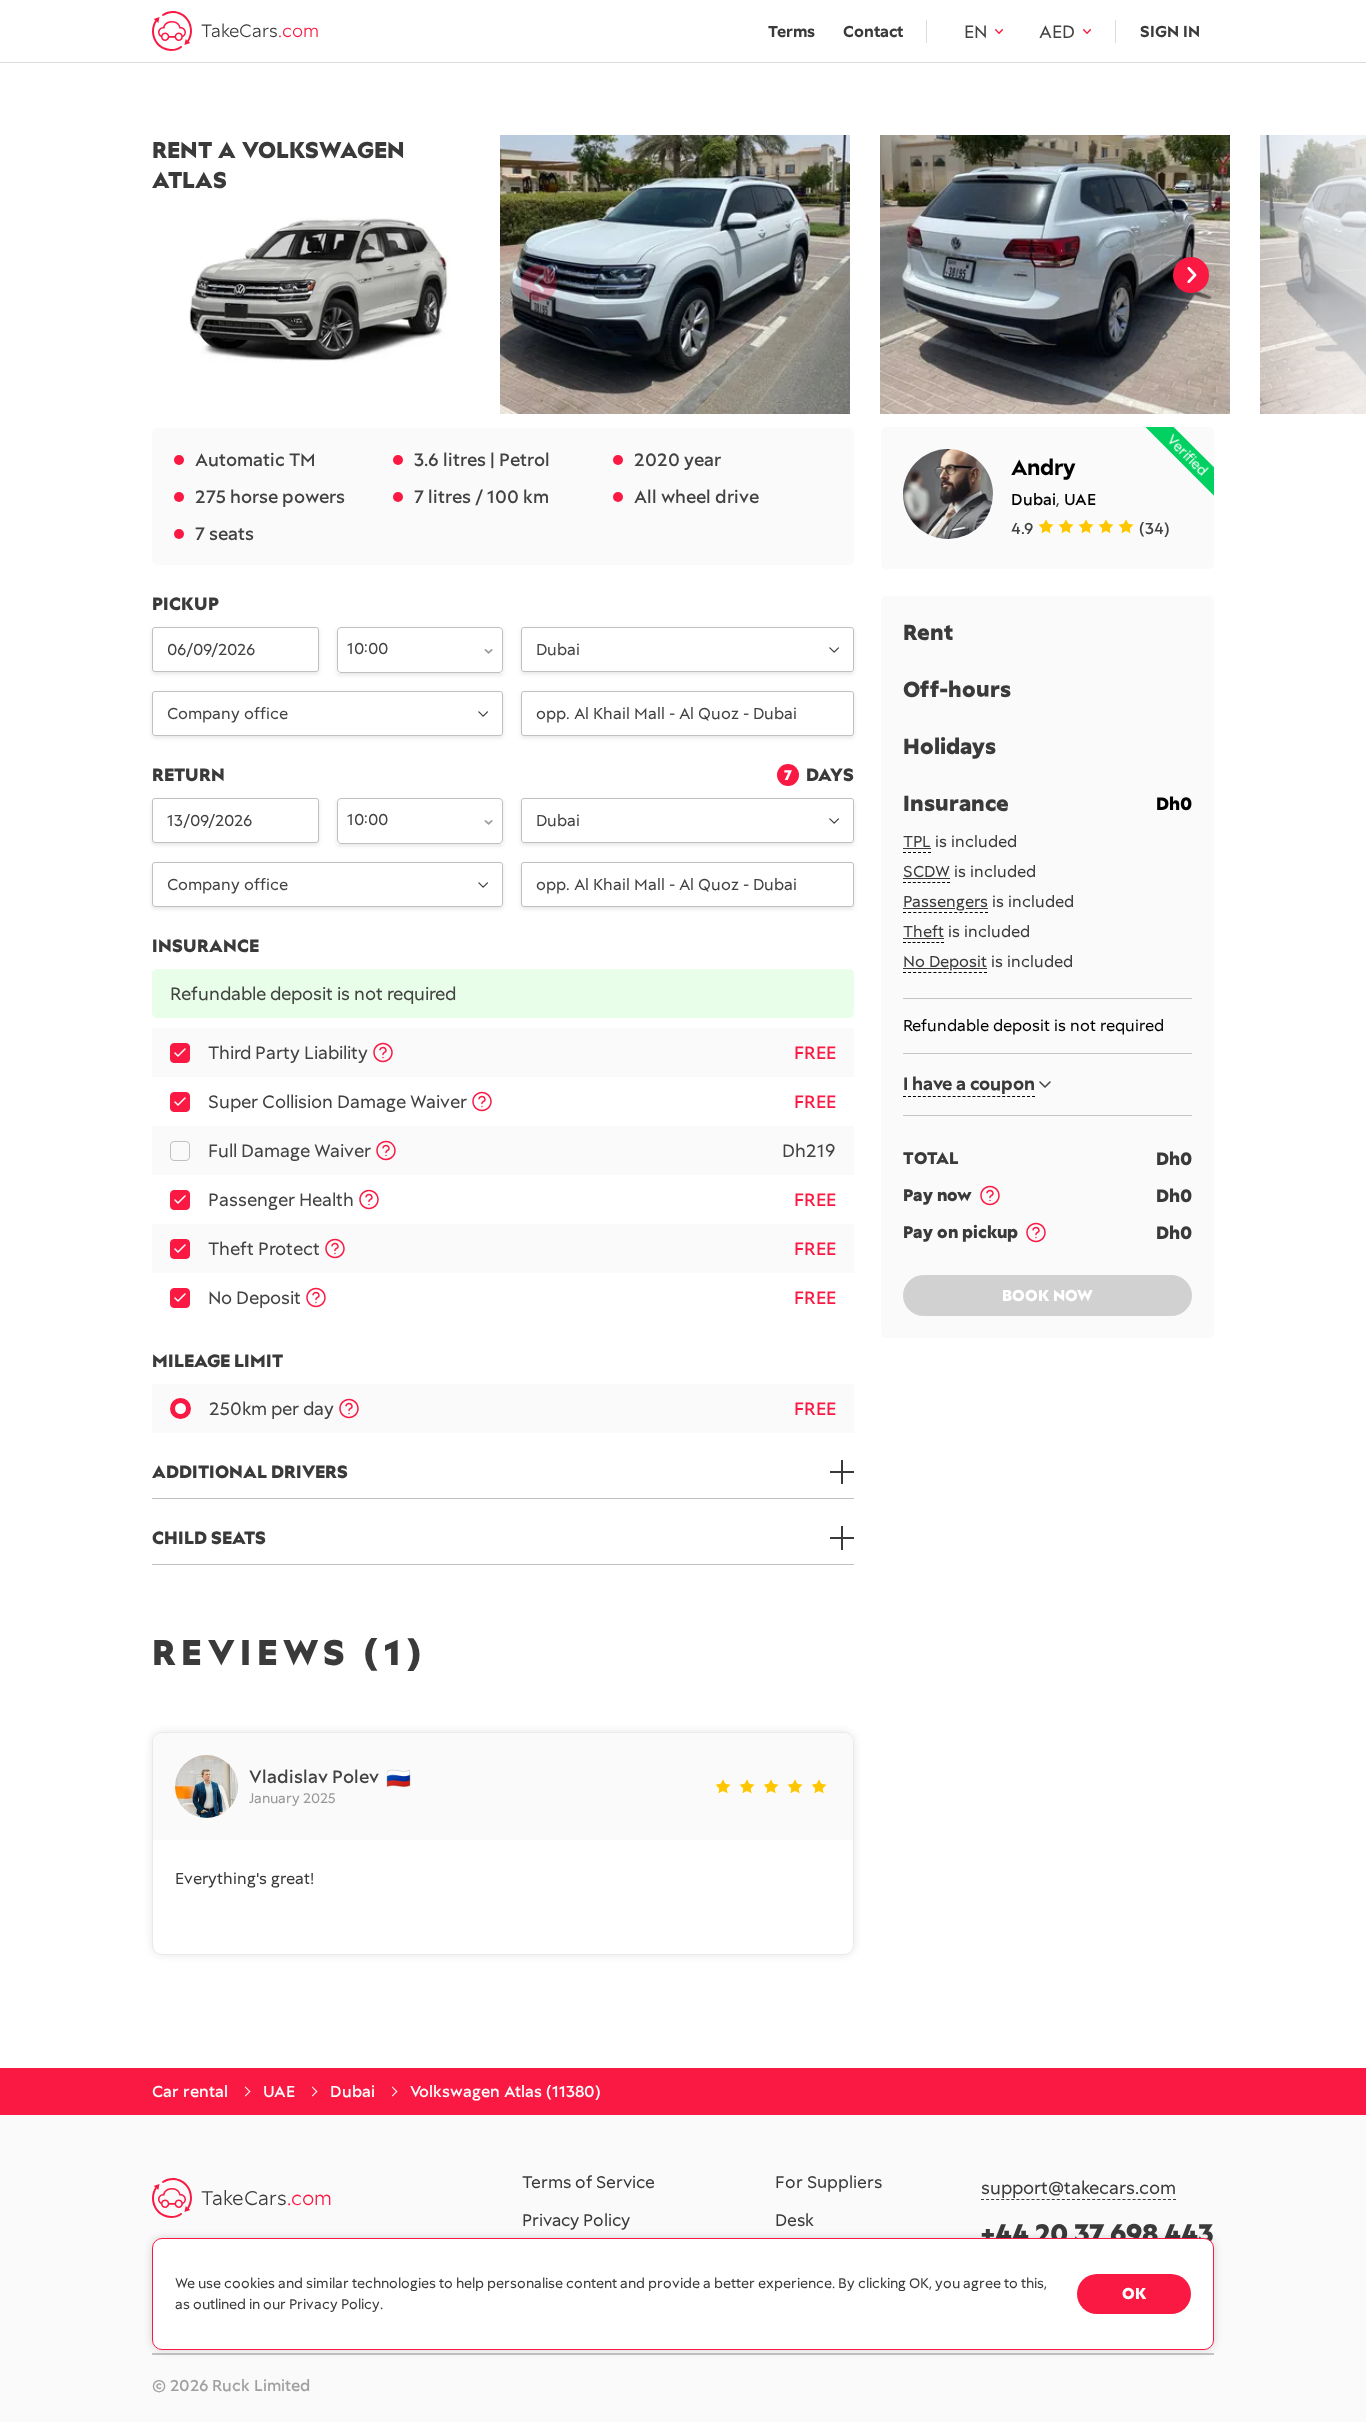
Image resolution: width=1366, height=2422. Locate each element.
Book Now (1047, 1295)
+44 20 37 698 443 (1097, 2233)
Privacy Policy (576, 2221)
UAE (1080, 499)
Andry (1043, 467)
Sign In (1170, 31)
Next (1191, 275)
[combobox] (409, 648)
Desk (794, 2221)
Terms (791, 31)
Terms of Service (588, 2183)
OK (1134, 2293)
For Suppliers (828, 2183)
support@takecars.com (1078, 2188)
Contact (873, 31)
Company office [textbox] (227, 713)
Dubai (1033, 499)
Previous (531, 275)
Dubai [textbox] (558, 649)
